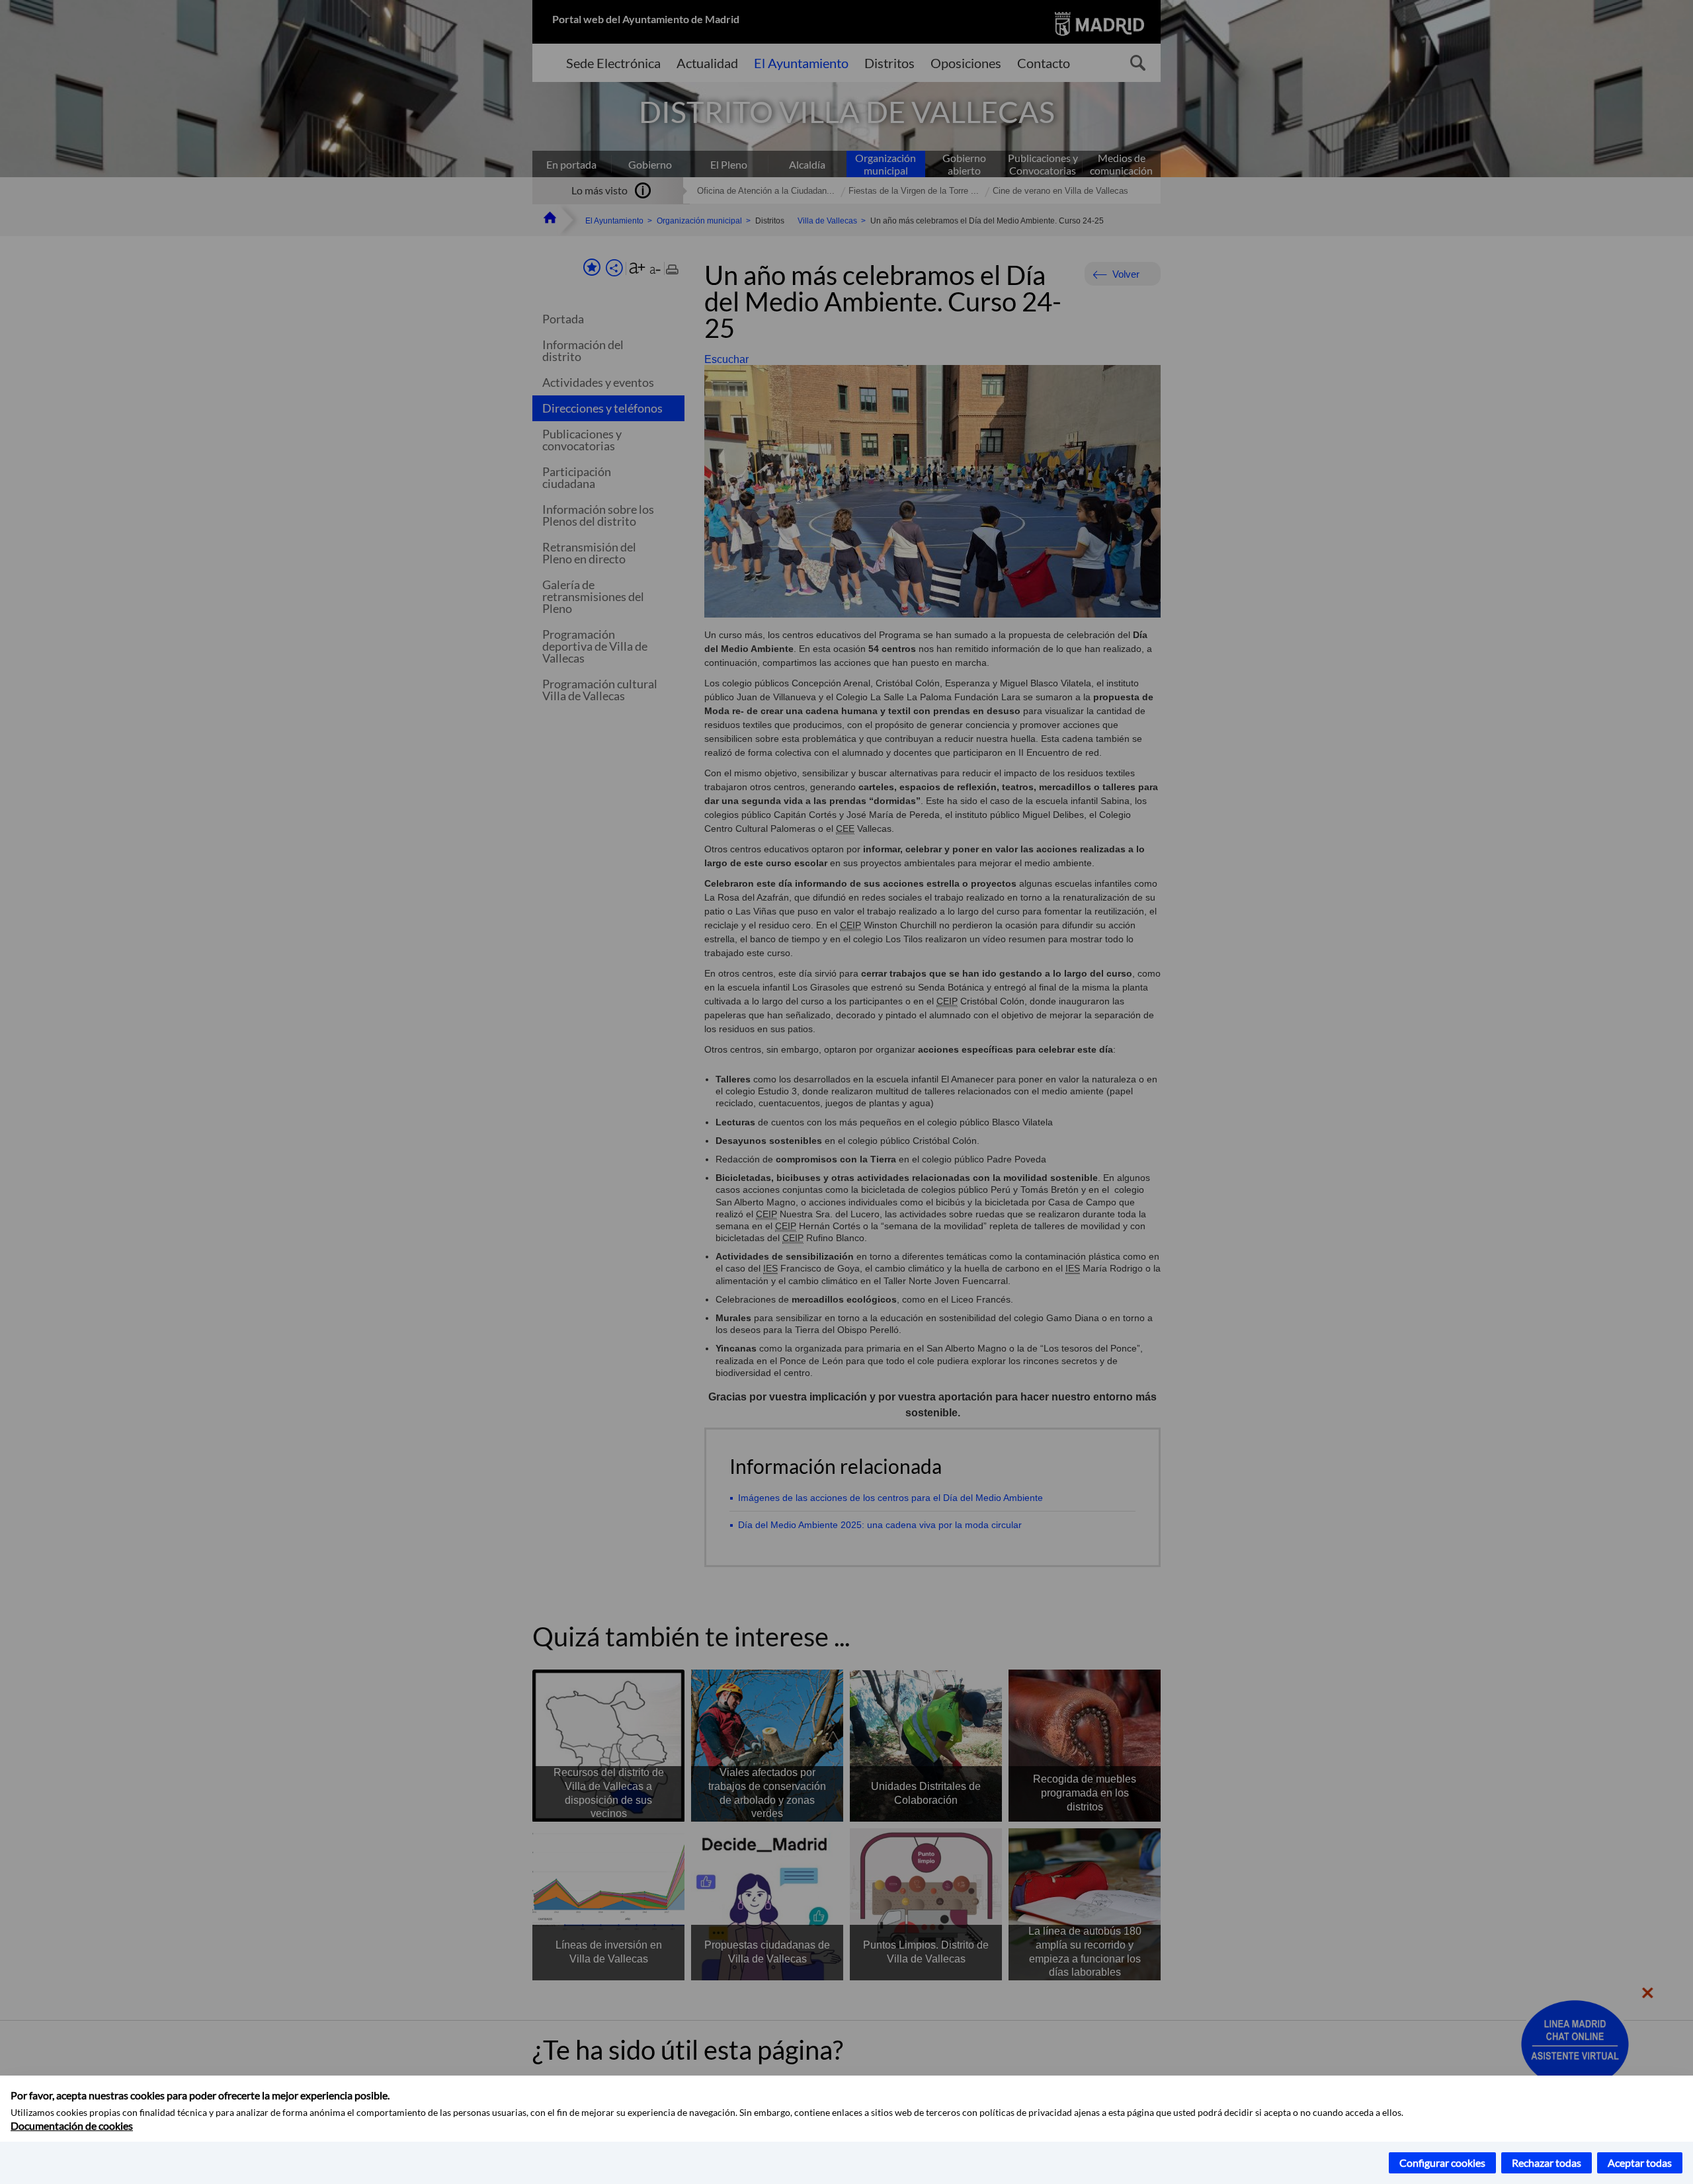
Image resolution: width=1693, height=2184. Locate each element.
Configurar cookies (1442, 2163)
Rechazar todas (1547, 2163)
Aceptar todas (1640, 2163)
